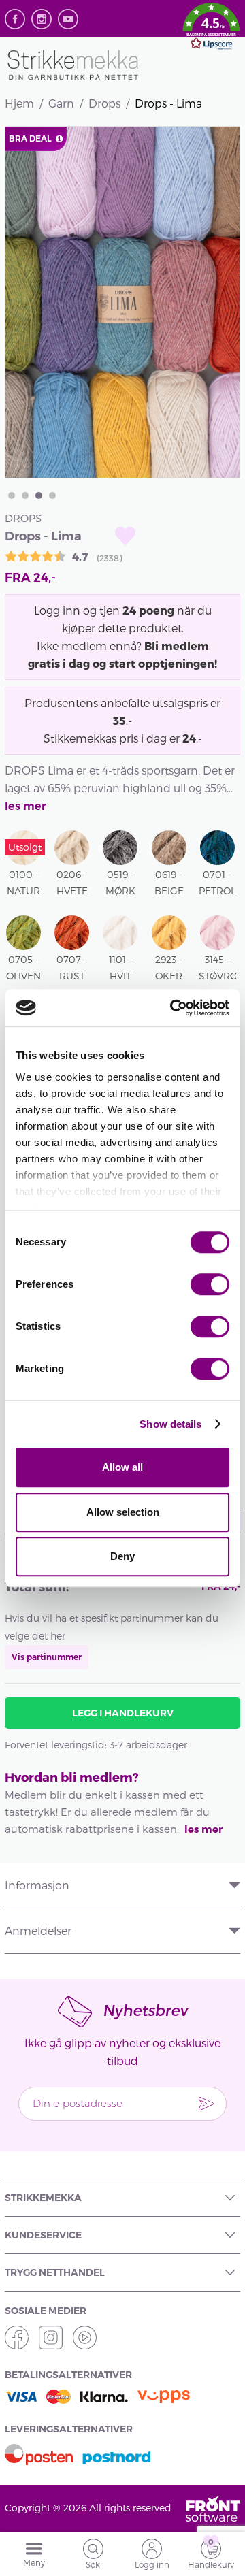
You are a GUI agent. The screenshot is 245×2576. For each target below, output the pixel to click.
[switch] (210, 1284)
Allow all (122, 1467)
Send (206, 2104)
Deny (122, 1556)
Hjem (19, 103)
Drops (104, 103)
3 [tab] (39, 495)
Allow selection (123, 1512)
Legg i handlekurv (123, 1713)
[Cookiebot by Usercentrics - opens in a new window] (173, 1008)
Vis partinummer (47, 1657)
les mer (26, 806)
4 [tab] (52, 495)
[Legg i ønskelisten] (125, 536)
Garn (61, 103)
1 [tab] (12, 495)
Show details (170, 1424)
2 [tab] (25, 495)
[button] (211, 29)
